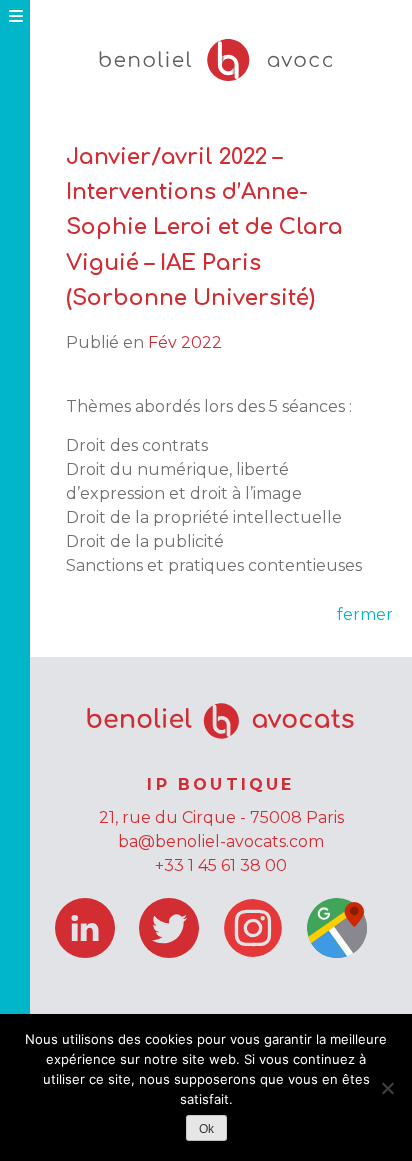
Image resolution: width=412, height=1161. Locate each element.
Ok (206, 1129)
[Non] (387, 1088)
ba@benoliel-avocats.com (221, 841)
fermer (365, 614)
